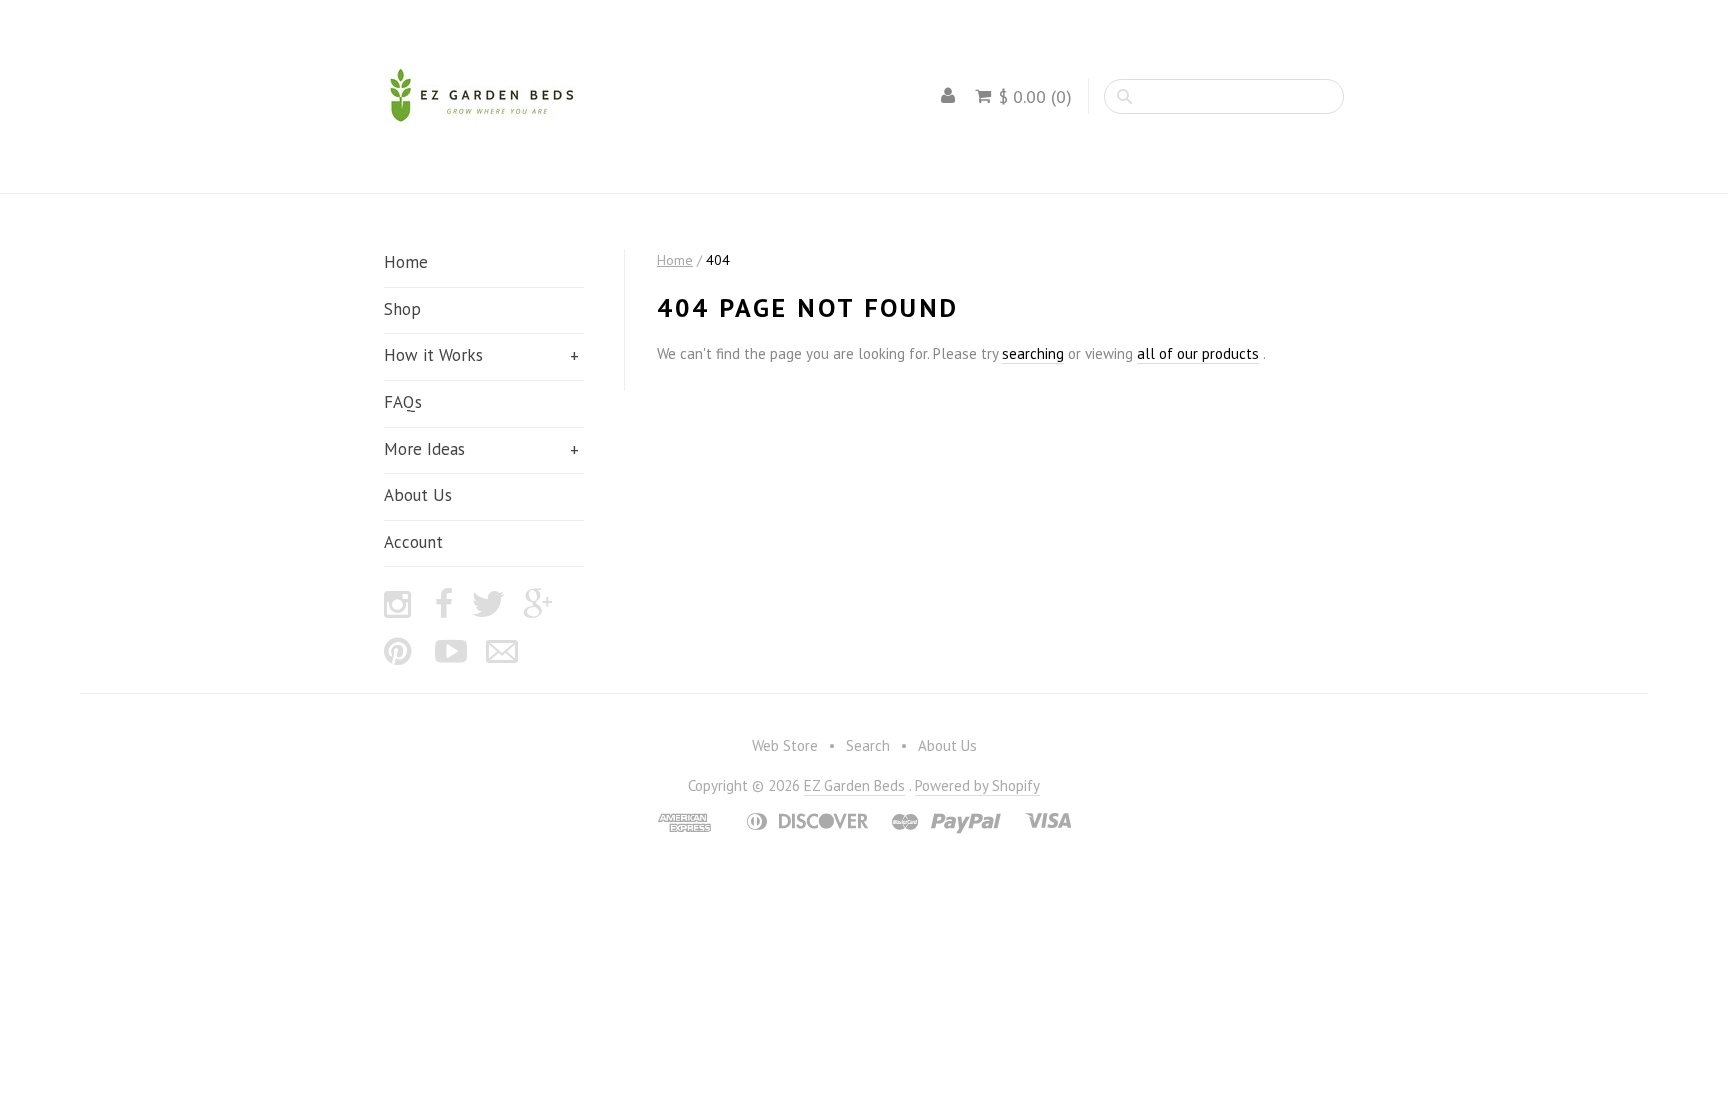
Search (868, 745)
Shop (402, 309)
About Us (418, 495)
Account (413, 542)
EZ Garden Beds (854, 785)
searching (1033, 353)
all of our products (1198, 353)
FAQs (403, 402)
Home (406, 262)
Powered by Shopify (977, 785)
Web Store (785, 745)
